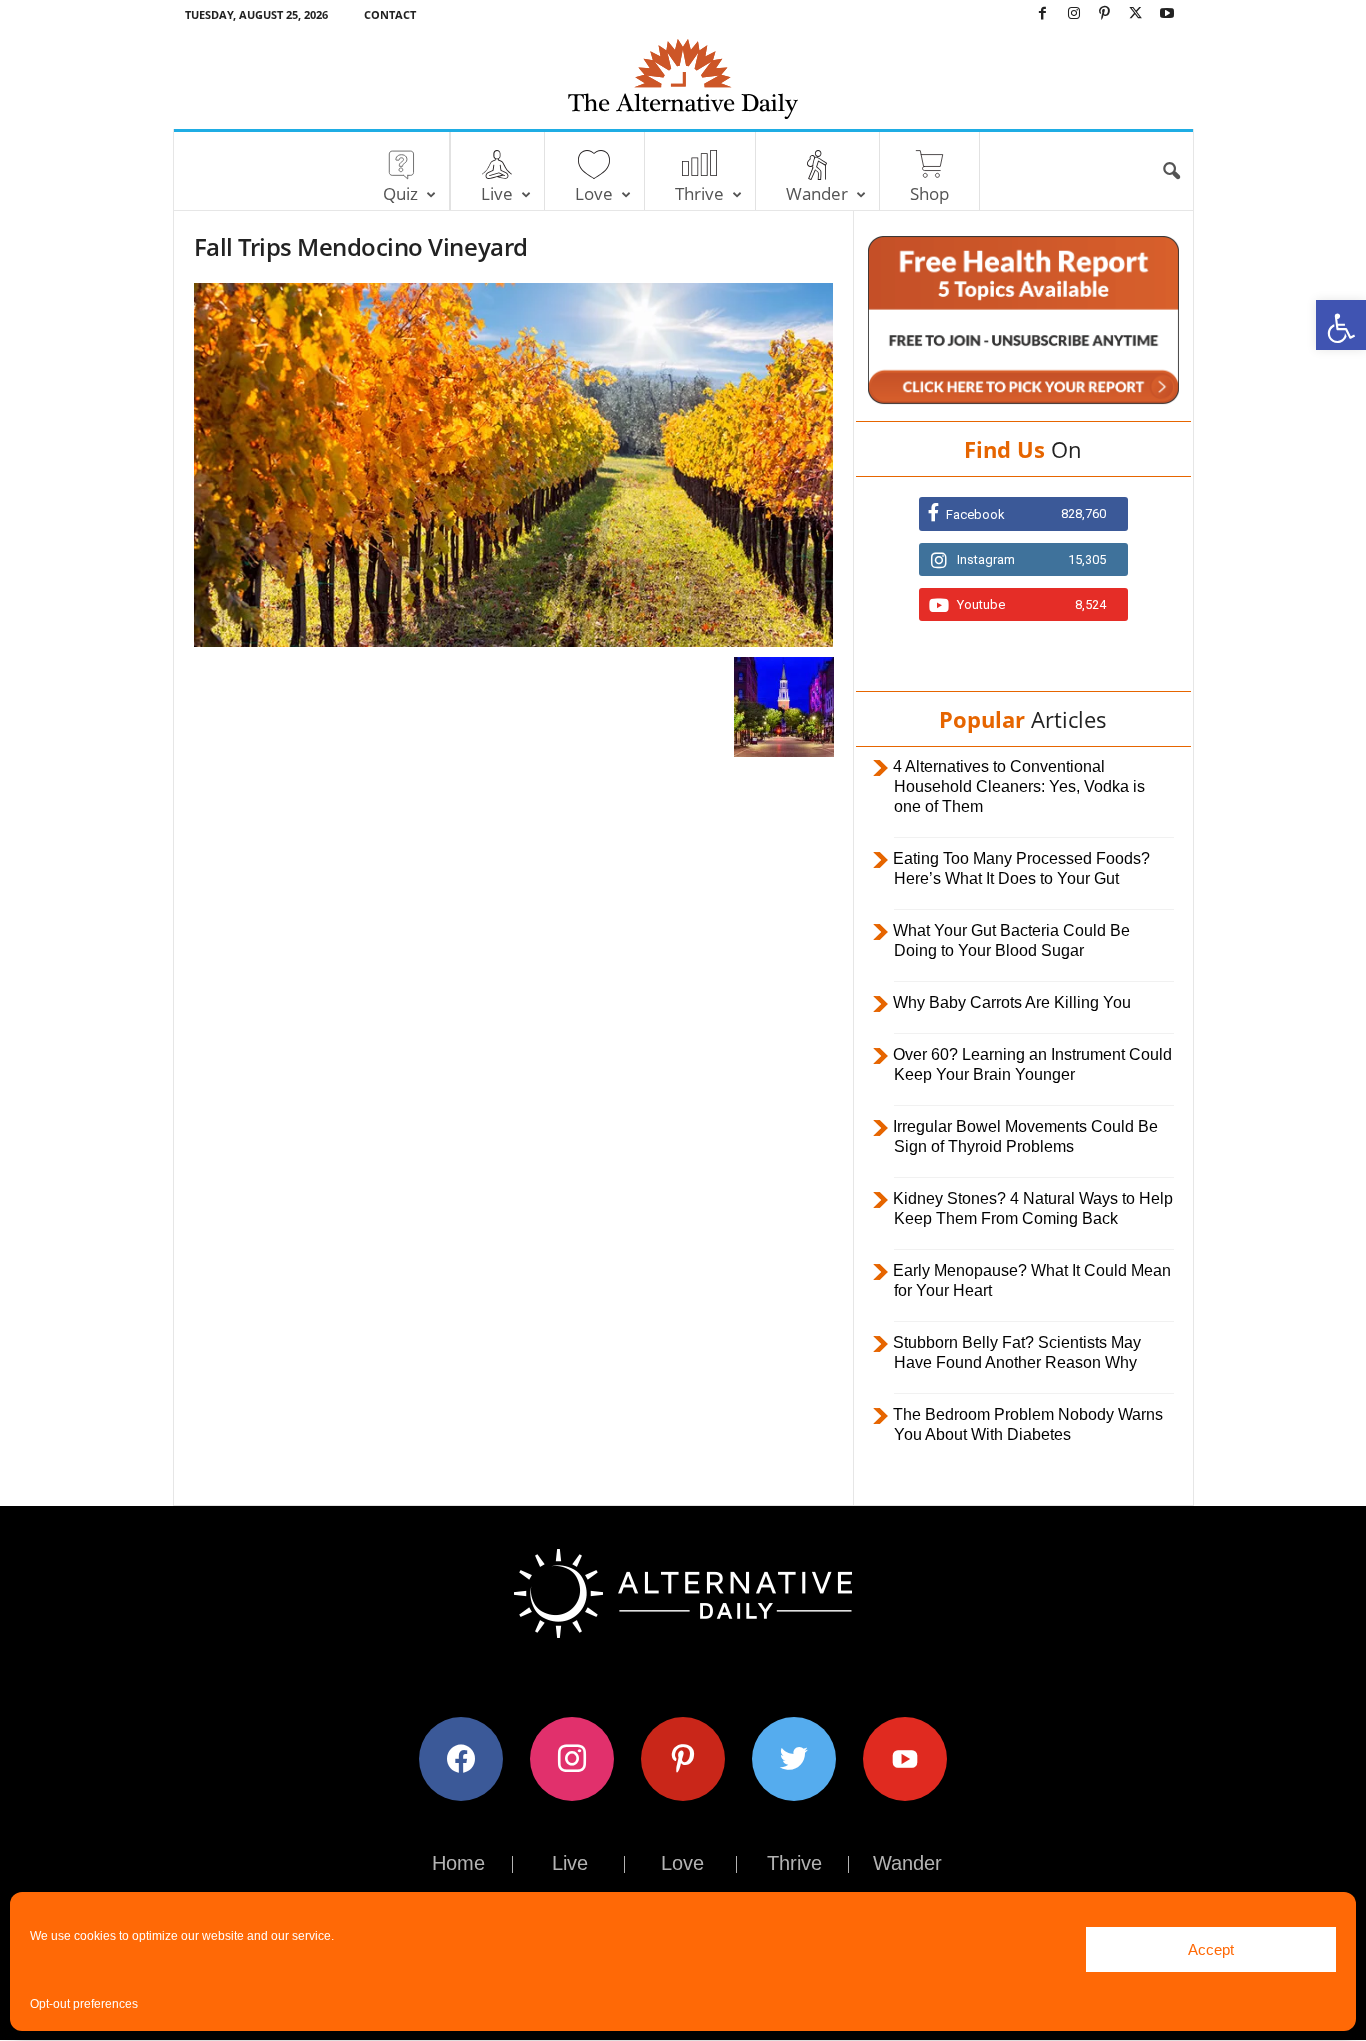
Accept (1211, 1949)
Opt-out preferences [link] (84, 2004)
